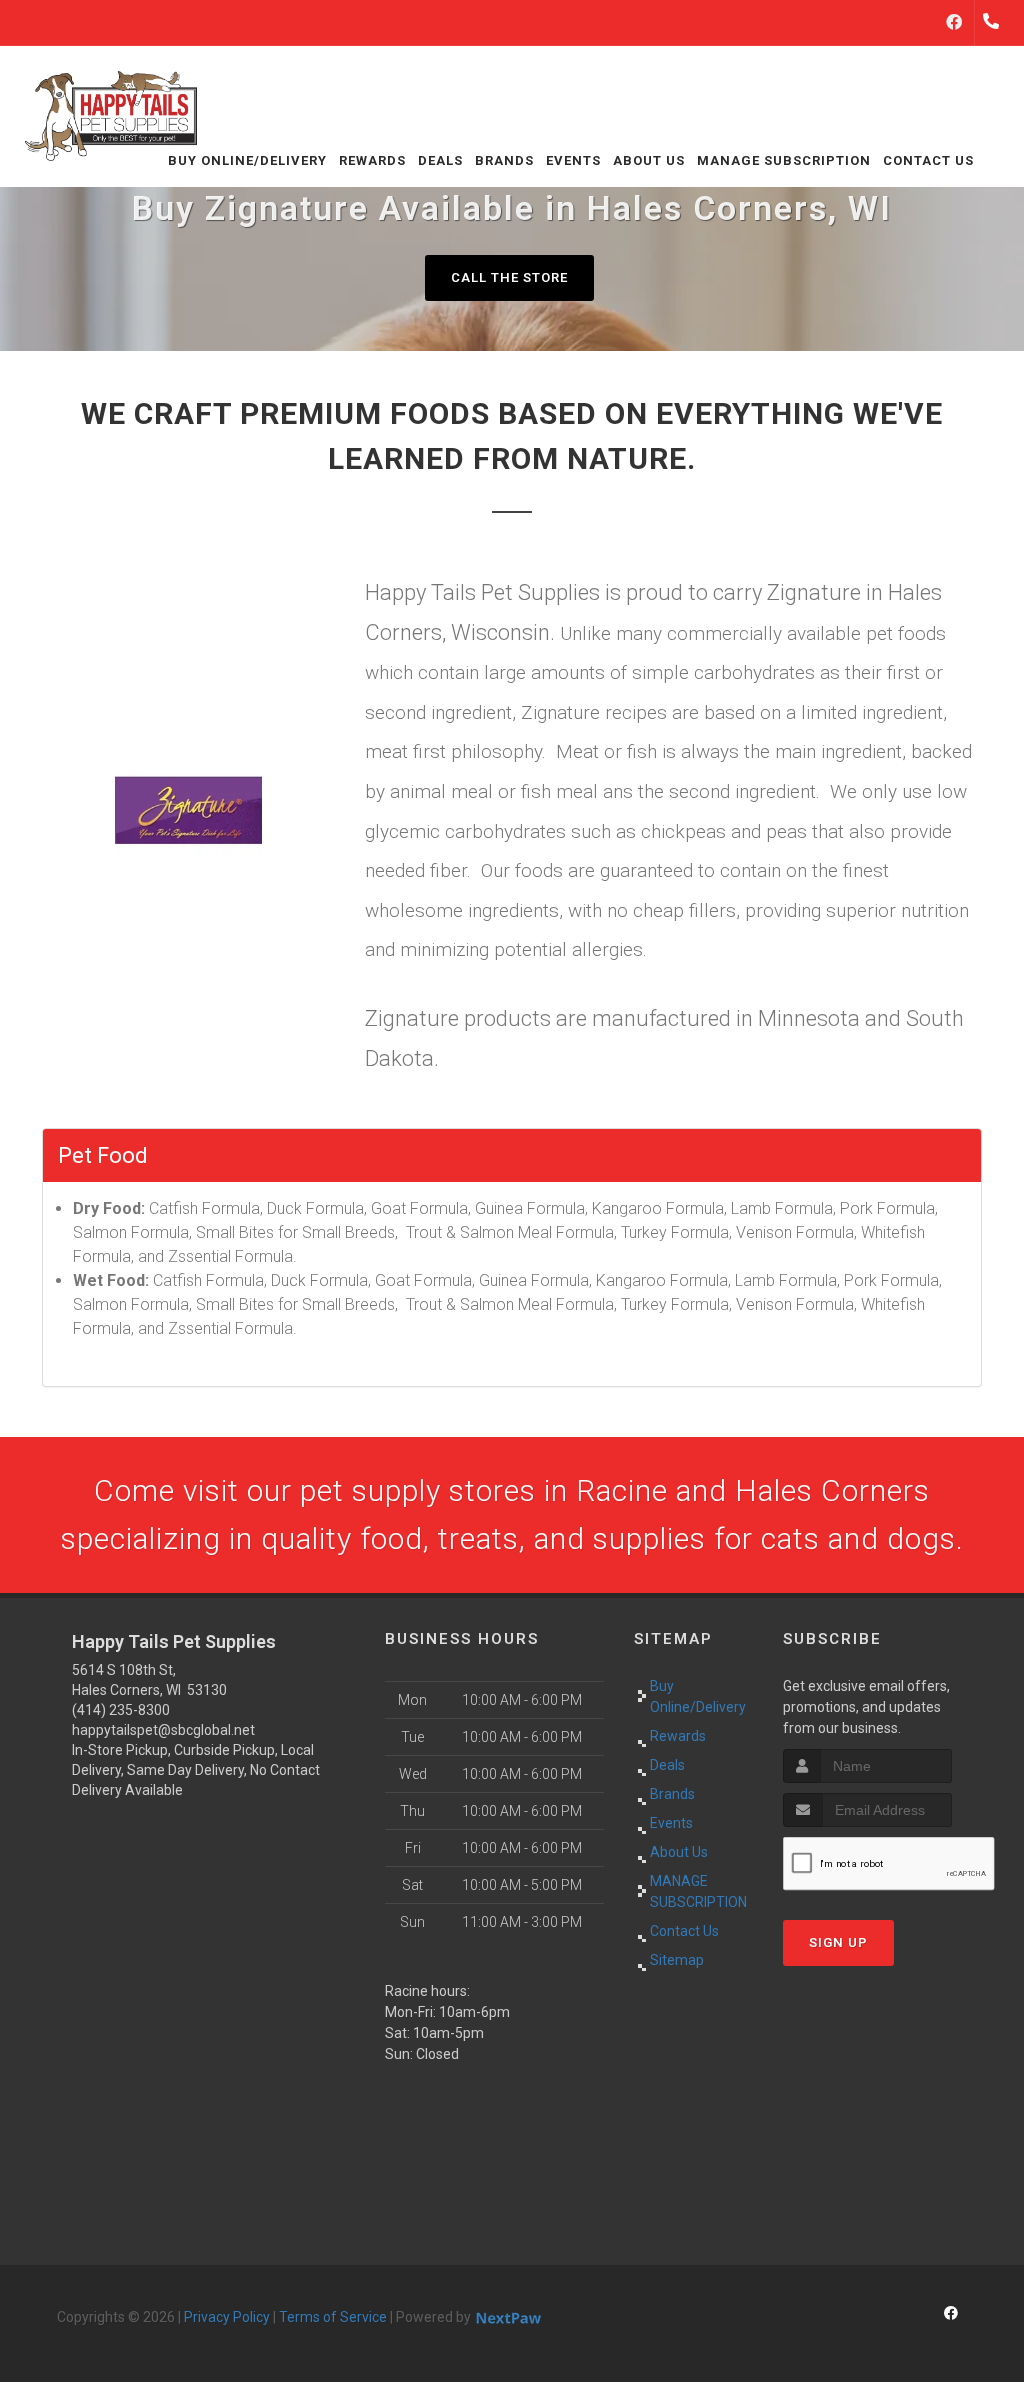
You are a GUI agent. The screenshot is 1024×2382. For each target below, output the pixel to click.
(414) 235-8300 (121, 1710)
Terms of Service (333, 2317)
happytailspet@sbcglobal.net (163, 1730)
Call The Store (509, 277)
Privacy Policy (227, 2317)
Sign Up (838, 1942)
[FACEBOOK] (954, 23)
